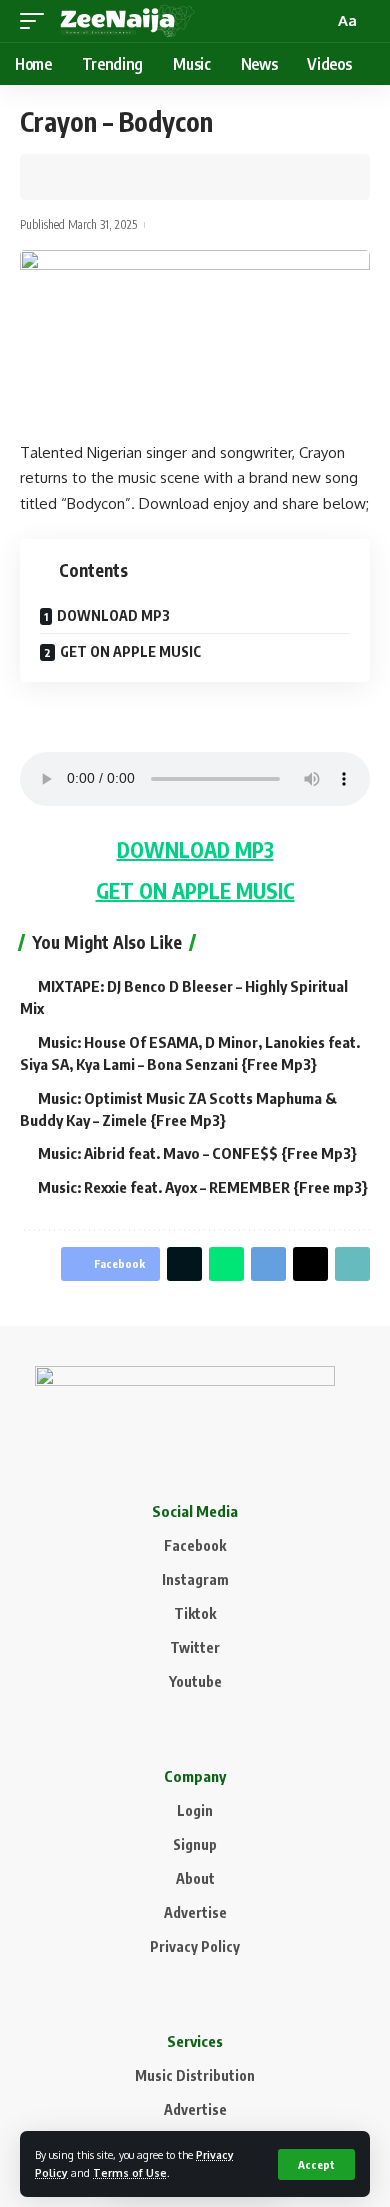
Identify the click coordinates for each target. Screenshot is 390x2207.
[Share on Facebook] (65, 177)
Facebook (195, 1545)
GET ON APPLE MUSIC (130, 651)
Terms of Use (130, 2172)
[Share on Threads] (310, 1264)
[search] (316, 21)
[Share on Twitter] (96, 177)
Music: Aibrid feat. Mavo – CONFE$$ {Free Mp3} (197, 1153)
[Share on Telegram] (268, 1264)
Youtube (195, 1681)
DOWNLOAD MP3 (113, 615)
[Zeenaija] (127, 21)
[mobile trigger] (37, 21)
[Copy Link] (127, 177)
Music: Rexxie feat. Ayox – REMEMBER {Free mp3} (203, 1187)
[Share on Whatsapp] (226, 1264)
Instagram (195, 1579)
